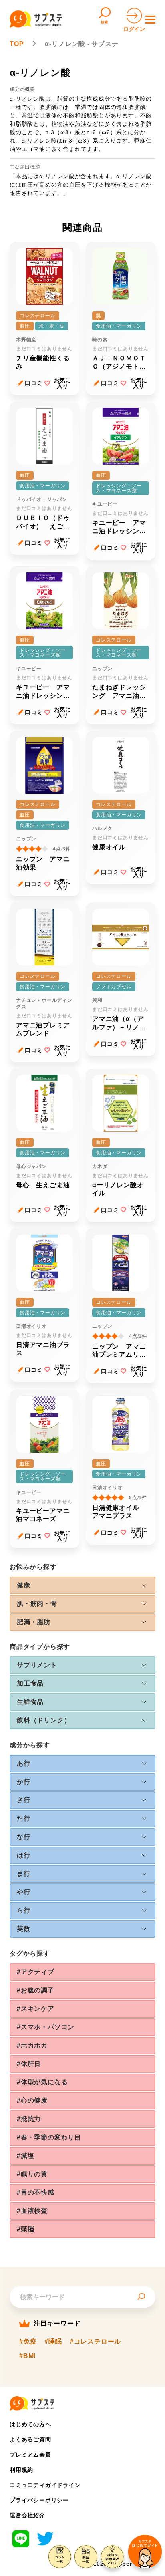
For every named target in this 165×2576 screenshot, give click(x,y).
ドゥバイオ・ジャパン (42, 499)
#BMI (27, 2356)
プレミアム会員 (30, 2455)
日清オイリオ (31, 1326)
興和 (97, 1000)
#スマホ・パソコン (46, 2027)
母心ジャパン (31, 1166)
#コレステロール (96, 2342)
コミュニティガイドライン (45, 2485)
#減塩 (25, 2156)
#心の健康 (32, 2100)
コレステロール (38, 316)
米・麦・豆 (52, 326)
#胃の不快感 (36, 2192)
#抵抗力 (29, 2119)
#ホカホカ (32, 2045)
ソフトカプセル (114, 987)
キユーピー (105, 504)
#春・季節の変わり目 (49, 2137)
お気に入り (62, 383)
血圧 (25, 326)
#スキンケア (36, 2009)
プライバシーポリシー (39, 2500)
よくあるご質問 (30, 2439)
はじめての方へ (30, 2424)
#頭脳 (25, 2229)
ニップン (102, 669)
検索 (105, 22)
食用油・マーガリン (119, 326)
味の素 (100, 340)
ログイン (134, 29)
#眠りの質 (32, 2174)
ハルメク (102, 828)
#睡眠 (53, 2342)
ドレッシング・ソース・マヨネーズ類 (119, 488)
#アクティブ (36, 1972)
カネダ (100, 1166)
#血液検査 (32, 2211)
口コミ (34, 383)
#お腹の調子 (36, 1990)
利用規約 (21, 2470)
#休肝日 (29, 2064)
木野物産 (26, 340)
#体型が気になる (42, 2082)
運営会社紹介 (27, 2515)
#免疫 (28, 2342)
